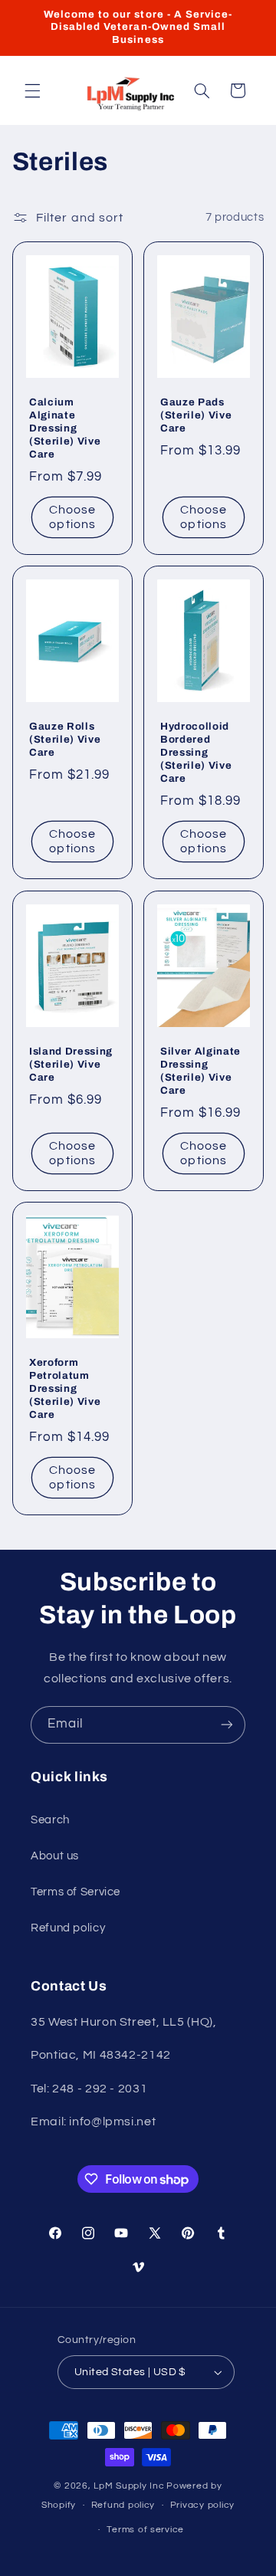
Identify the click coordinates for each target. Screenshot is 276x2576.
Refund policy (68, 1928)
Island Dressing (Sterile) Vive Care (71, 1064)
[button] (32, 90)
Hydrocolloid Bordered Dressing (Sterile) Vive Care (196, 753)
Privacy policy (202, 2505)
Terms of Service (76, 1892)
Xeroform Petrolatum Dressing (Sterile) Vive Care (65, 1388)
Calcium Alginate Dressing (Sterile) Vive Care (65, 428)
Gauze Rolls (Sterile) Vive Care (65, 740)
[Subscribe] (227, 1725)
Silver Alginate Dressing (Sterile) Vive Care (200, 1071)
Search (50, 1820)
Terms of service (145, 2530)
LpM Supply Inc (129, 2486)
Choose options (72, 517)
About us (55, 1856)
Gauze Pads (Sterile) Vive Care (196, 415)
